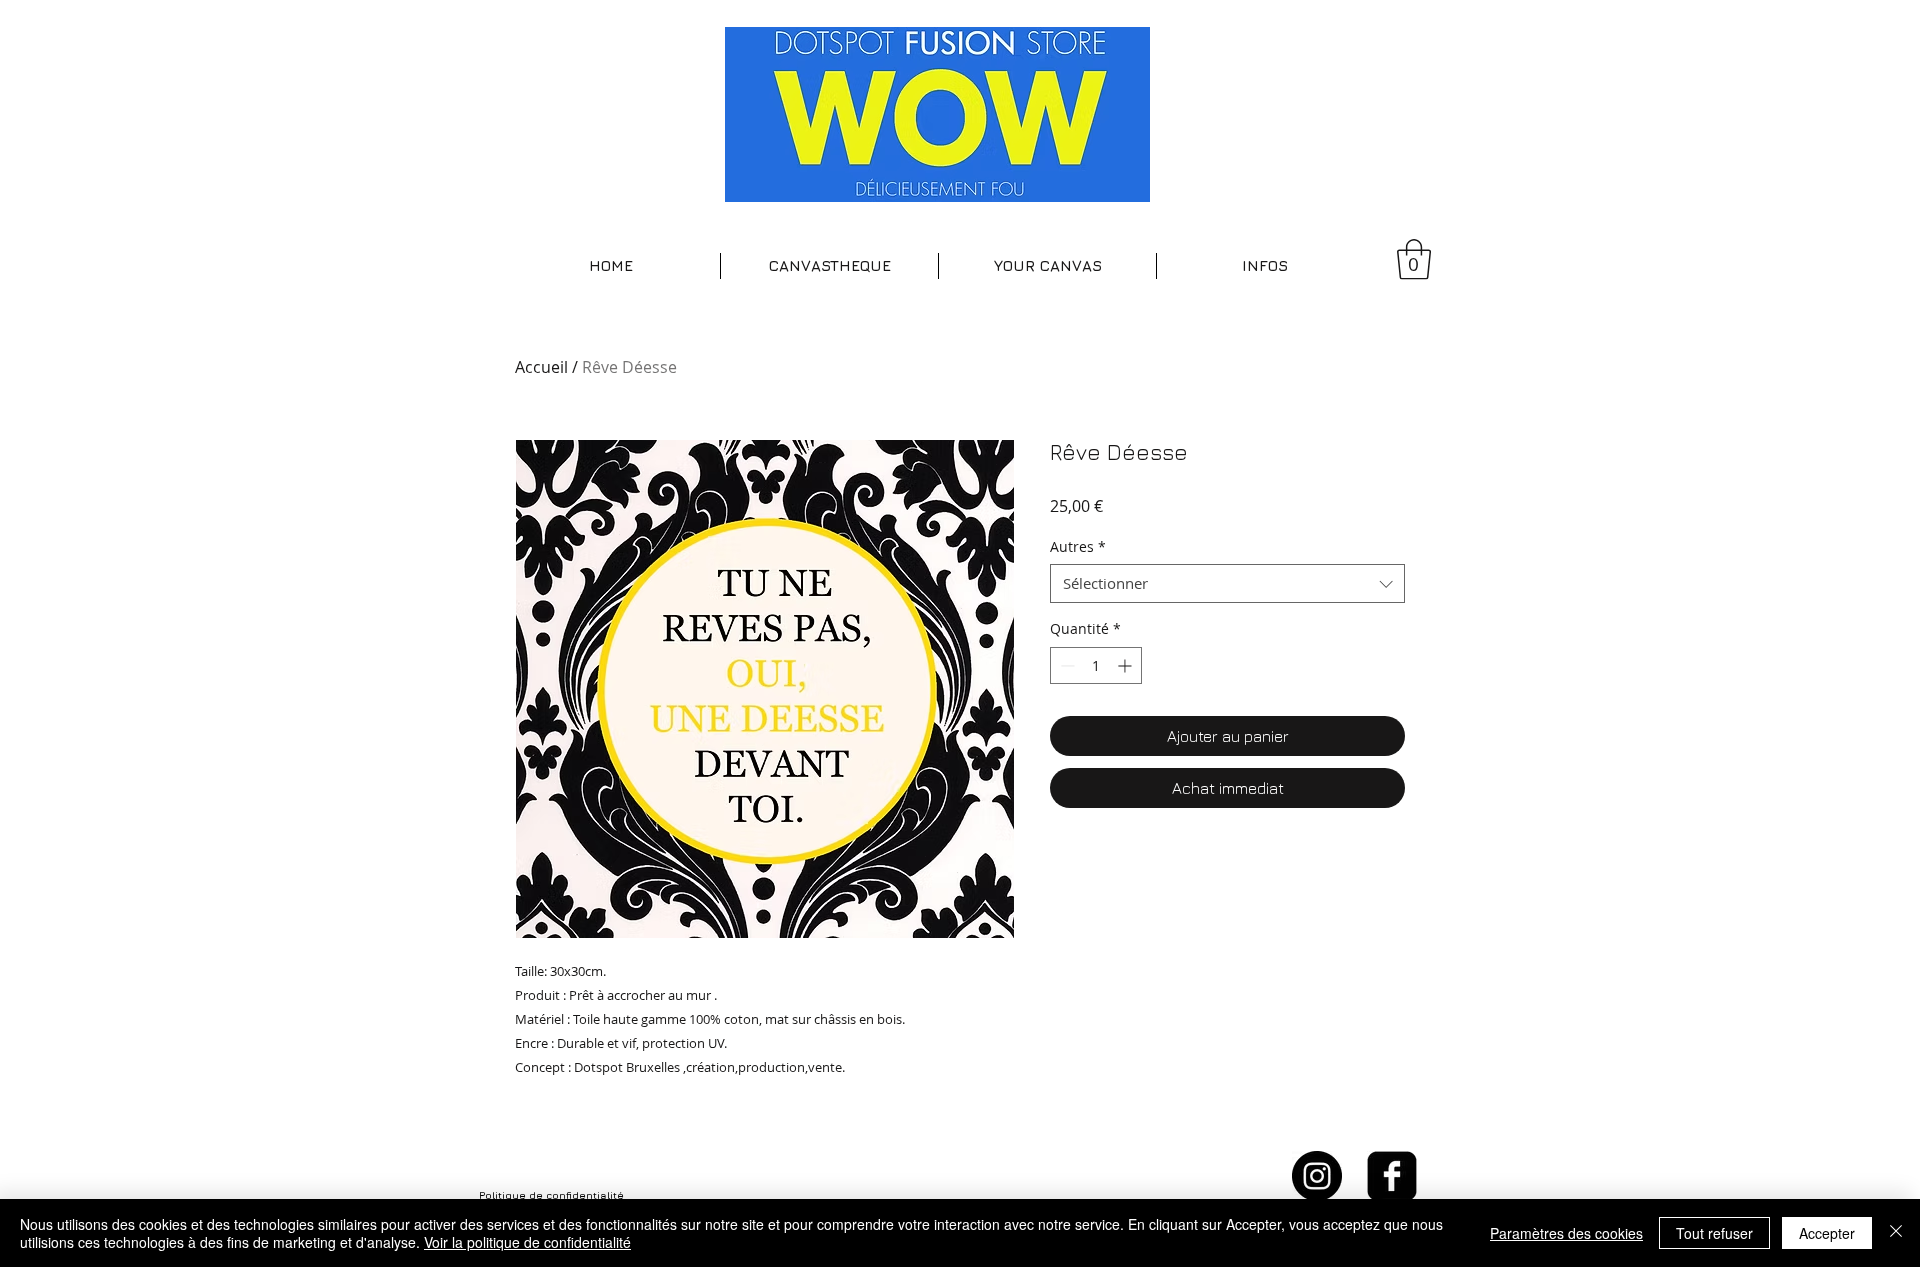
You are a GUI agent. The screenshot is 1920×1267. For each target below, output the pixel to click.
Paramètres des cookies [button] (1566, 1233)
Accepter (1827, 1233)
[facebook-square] (1392, 1176)
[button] (829, 266)
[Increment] (1126, 665)
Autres (1078, 546)
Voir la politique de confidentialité (527, 1242)
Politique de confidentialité (551, 1195)
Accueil (541, 367)
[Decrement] (1065, 665)
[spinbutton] (1096, 665)
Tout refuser (1714, 1233)
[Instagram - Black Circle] (1317, 1176)
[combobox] (1227, 583)
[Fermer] (1896, 1233)
